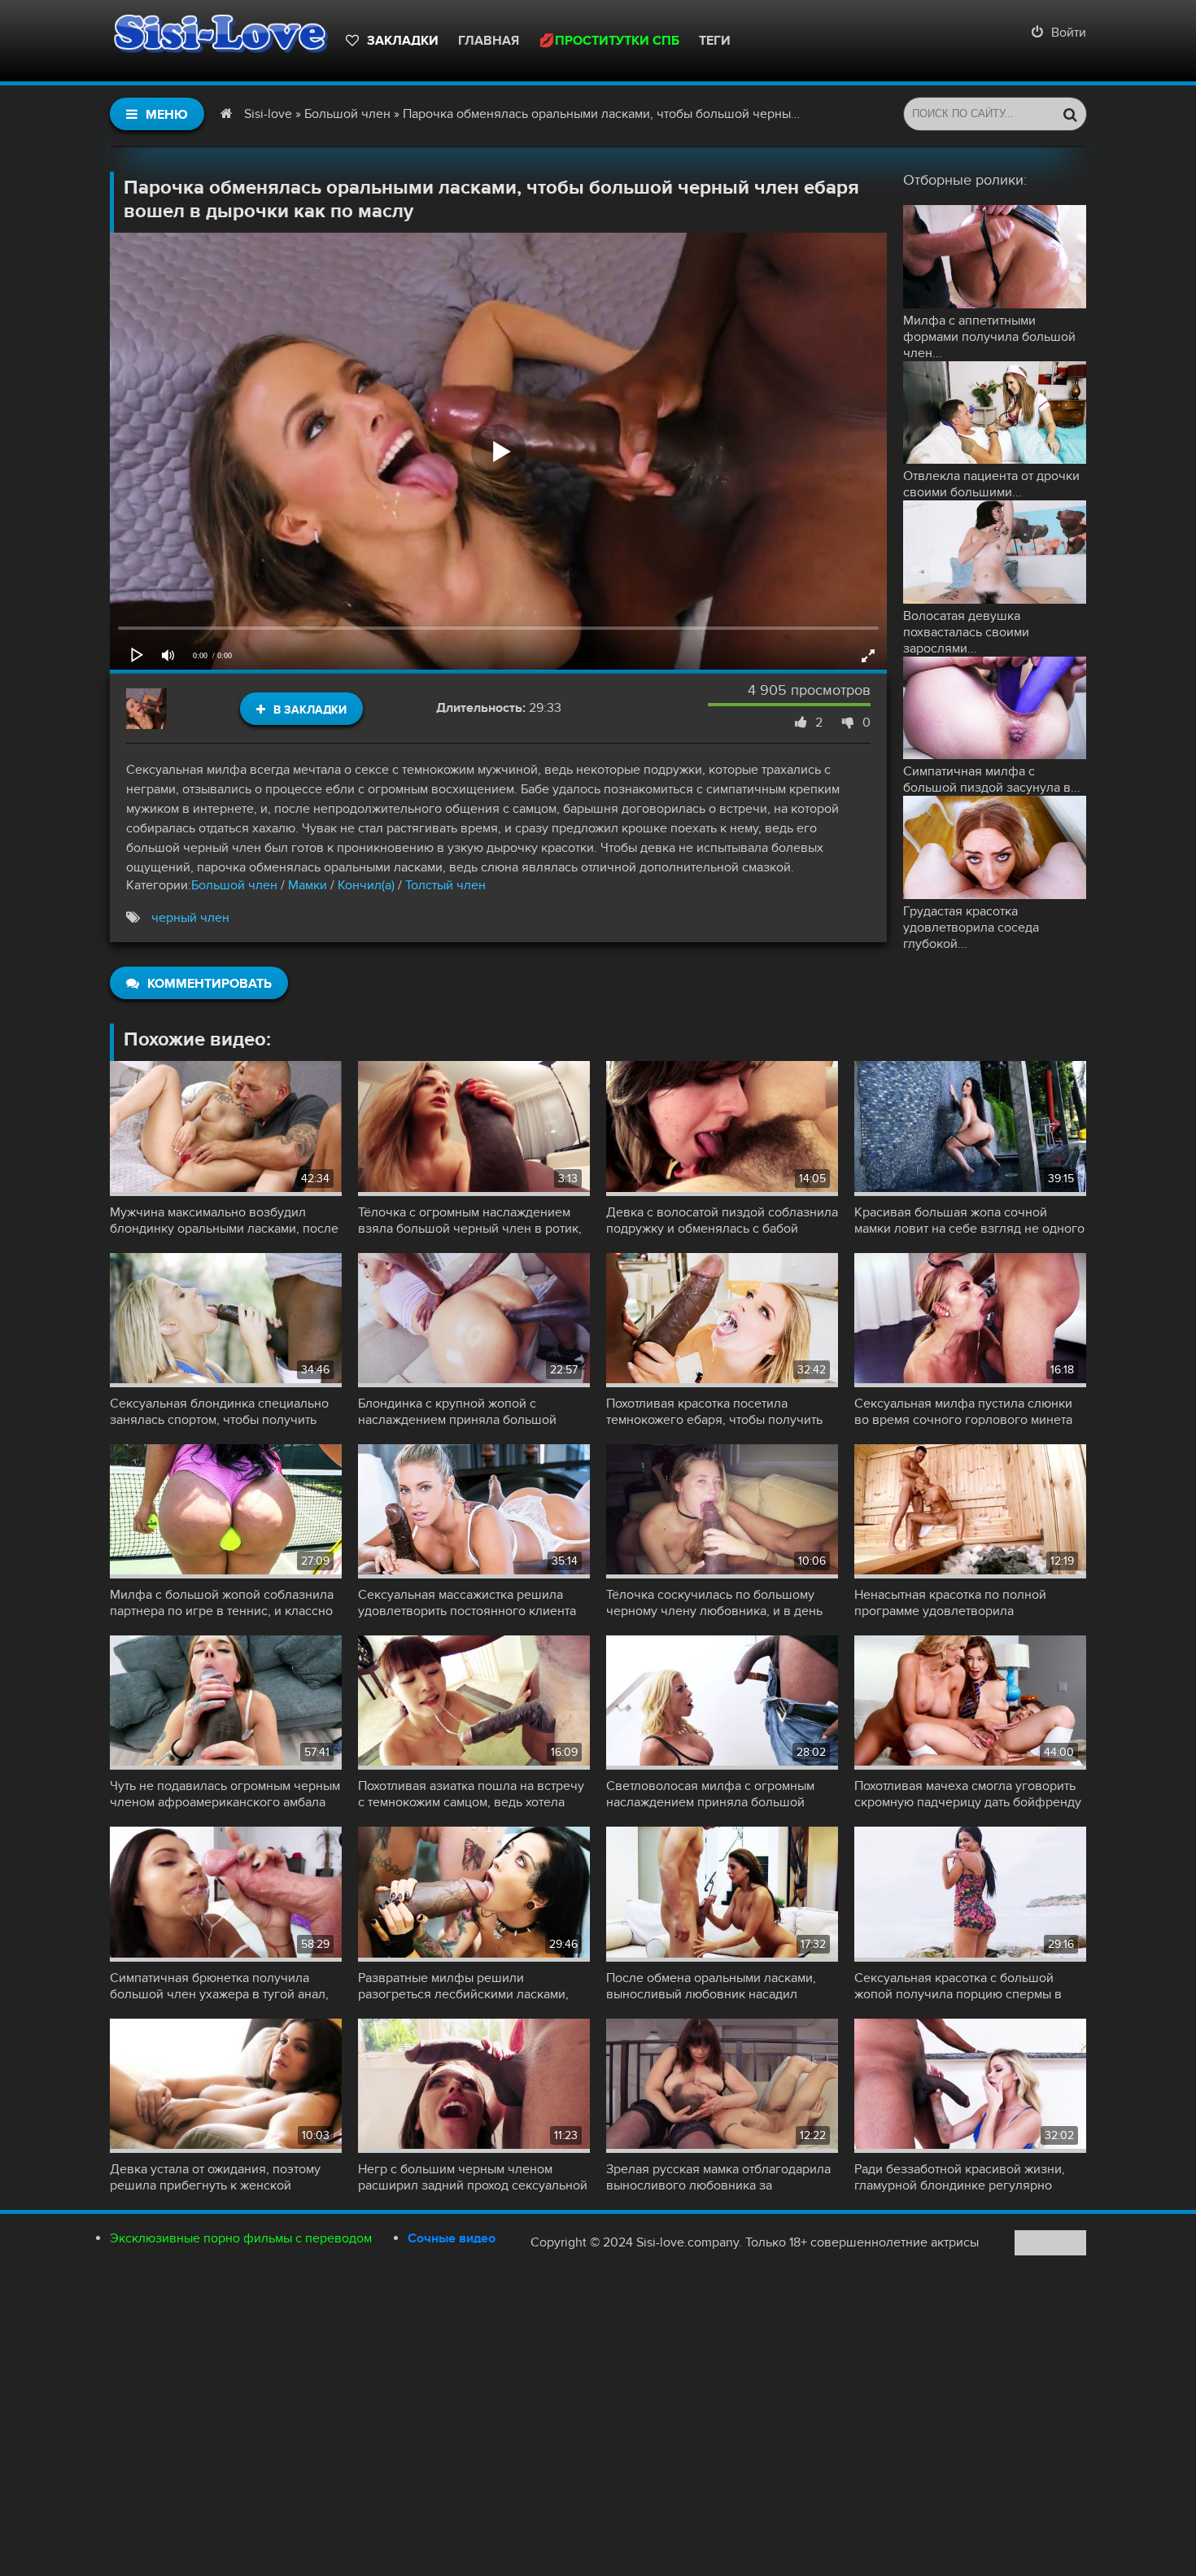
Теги (715, 41)
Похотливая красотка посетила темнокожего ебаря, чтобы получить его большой (714, 1412)
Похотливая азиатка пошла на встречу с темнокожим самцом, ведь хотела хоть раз (471, 1794)
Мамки (308, 885)
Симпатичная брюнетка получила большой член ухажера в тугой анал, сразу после (219, 1986)
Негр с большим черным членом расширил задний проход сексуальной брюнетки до (473, 2177)
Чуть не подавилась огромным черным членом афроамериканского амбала (225, 1794)
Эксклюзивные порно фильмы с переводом (241, 2238)
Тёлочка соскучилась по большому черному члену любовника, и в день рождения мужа (714, 1603)
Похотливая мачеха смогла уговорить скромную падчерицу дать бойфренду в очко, (968, 1794)
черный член (190, 918)
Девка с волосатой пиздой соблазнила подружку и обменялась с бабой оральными (722, 1220)
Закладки (403, 41)
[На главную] (220, 41)
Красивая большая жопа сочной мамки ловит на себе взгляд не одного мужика (969, 1220)
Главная (489, 41)
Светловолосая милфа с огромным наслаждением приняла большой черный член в (710, 1794)
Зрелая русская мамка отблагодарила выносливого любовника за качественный (718, 2177)
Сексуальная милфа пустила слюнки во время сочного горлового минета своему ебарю (963, 1412)
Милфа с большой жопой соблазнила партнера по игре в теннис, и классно (222, 1603)
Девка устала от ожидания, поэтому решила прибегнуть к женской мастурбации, (215, 2177)
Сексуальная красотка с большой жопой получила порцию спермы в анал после (958, 1986)
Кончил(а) (366, 885)
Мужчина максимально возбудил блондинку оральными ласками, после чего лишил (224, 1220)
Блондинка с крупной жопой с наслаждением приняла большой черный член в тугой (457, 1412)
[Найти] (1070, 114)
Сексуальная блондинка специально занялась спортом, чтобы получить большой (219, 1412)
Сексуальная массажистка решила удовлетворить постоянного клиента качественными (467, 1603)
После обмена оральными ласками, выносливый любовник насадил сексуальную (711, 1986)
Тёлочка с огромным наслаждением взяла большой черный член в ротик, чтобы (470, 1220)
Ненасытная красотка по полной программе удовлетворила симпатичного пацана (950, 1603)
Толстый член (445, 885)
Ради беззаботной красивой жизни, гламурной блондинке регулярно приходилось (960, 2177)
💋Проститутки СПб (609, 41)
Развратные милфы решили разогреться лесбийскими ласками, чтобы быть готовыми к (463, 1986)
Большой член (234, 885)
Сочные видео (452, 2238)
